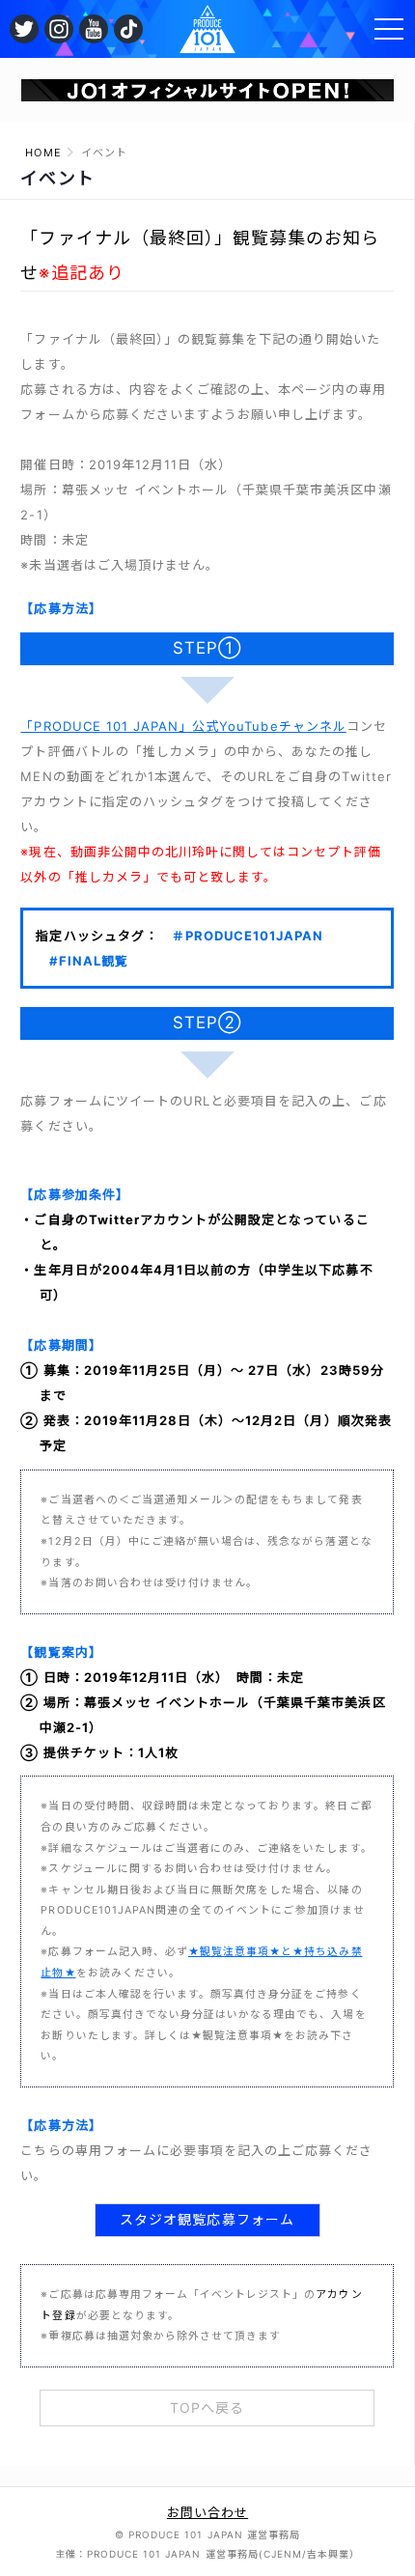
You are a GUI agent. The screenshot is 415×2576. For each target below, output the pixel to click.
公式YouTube (94, 29)
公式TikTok (128, 29)
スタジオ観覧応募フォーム (207, 2219)
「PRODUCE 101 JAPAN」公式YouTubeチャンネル (183, 726)
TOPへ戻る (207, 2408)
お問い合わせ (207, 2512)
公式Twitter (24, 29)
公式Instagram (59, 29)
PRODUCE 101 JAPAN (207, 29)
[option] (208, 91)
